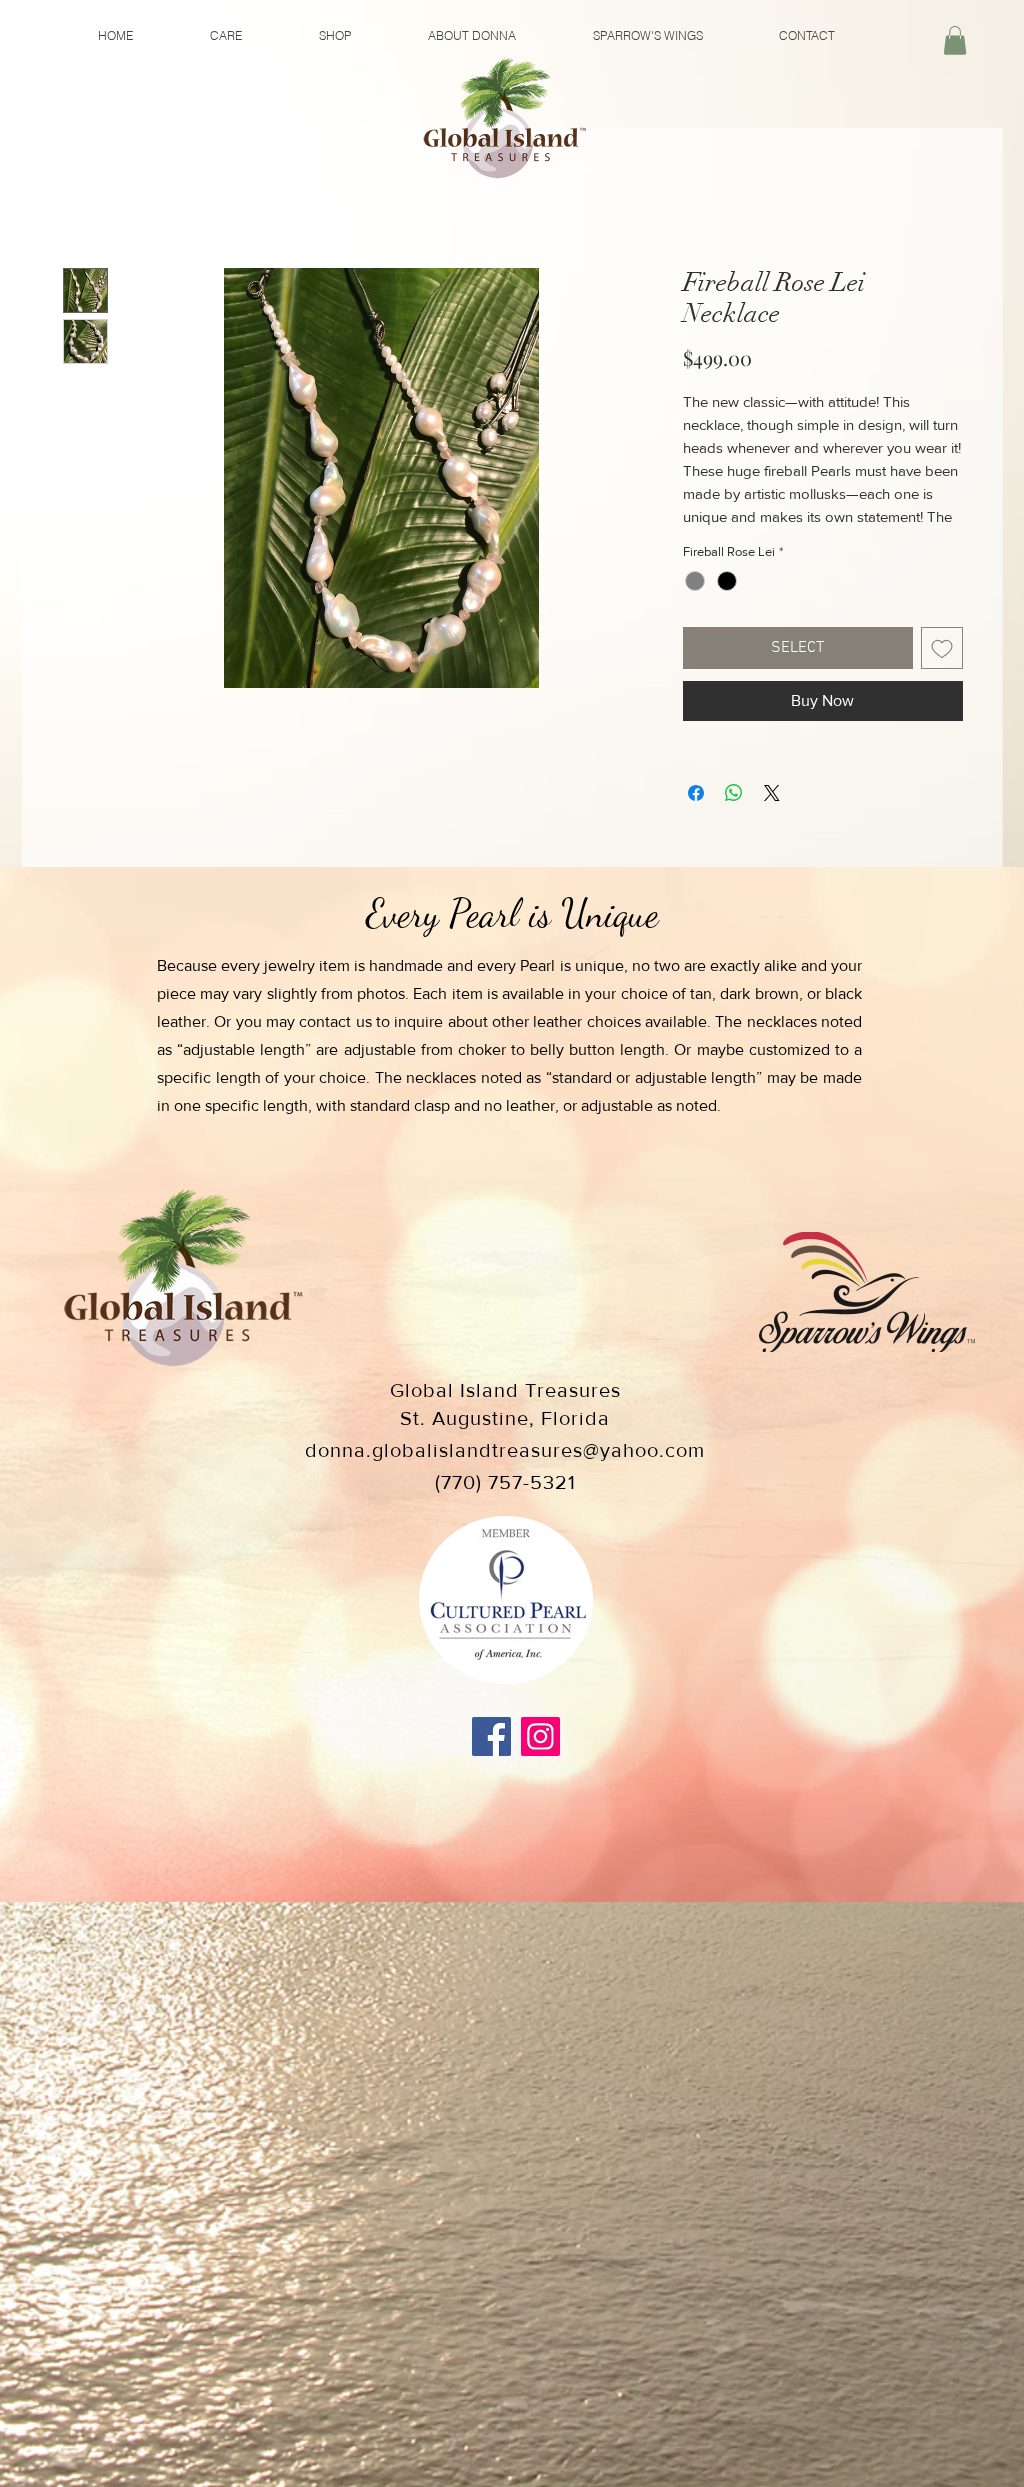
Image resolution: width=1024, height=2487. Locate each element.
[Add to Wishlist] (942, 674)
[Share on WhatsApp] (734, 819)
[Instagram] (540, 1762)
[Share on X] (772, 819)
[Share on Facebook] (696, 819)
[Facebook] (491, 1762)
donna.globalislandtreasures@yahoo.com (505, 1476)
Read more (717, 543)
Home (84, 199)
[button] (955, 40)
